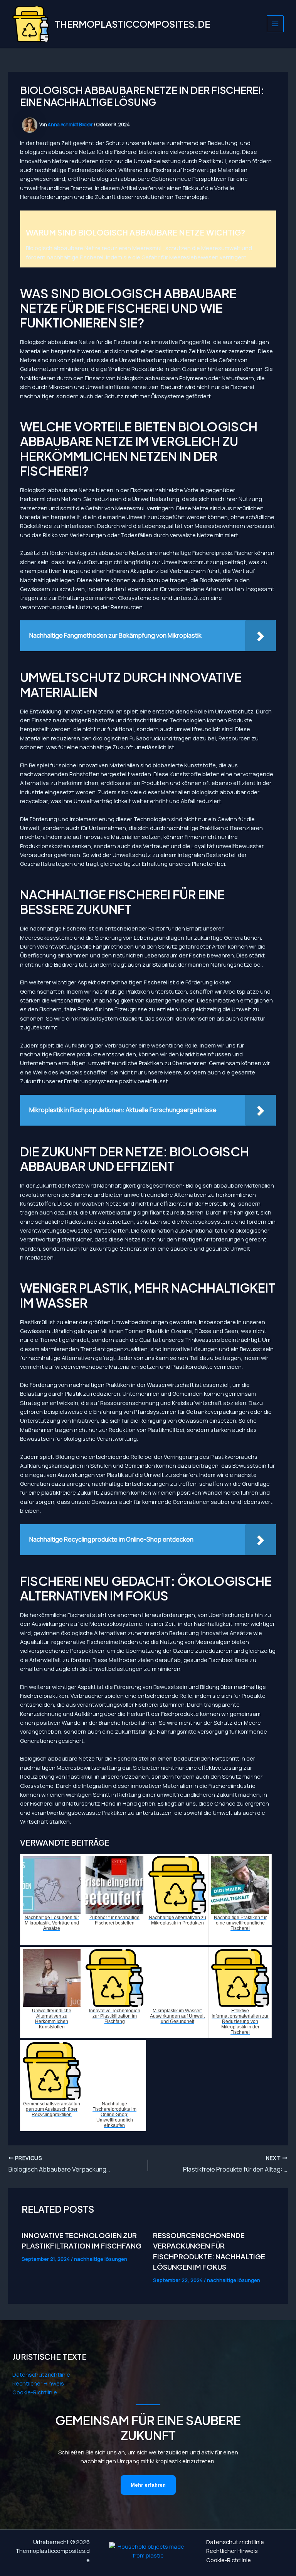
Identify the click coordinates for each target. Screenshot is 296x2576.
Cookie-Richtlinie (35, 2392)
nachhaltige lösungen (101, 2259)
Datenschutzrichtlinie (41, 2374)
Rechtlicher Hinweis (38, 2383)
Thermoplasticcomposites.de (132, 24)
